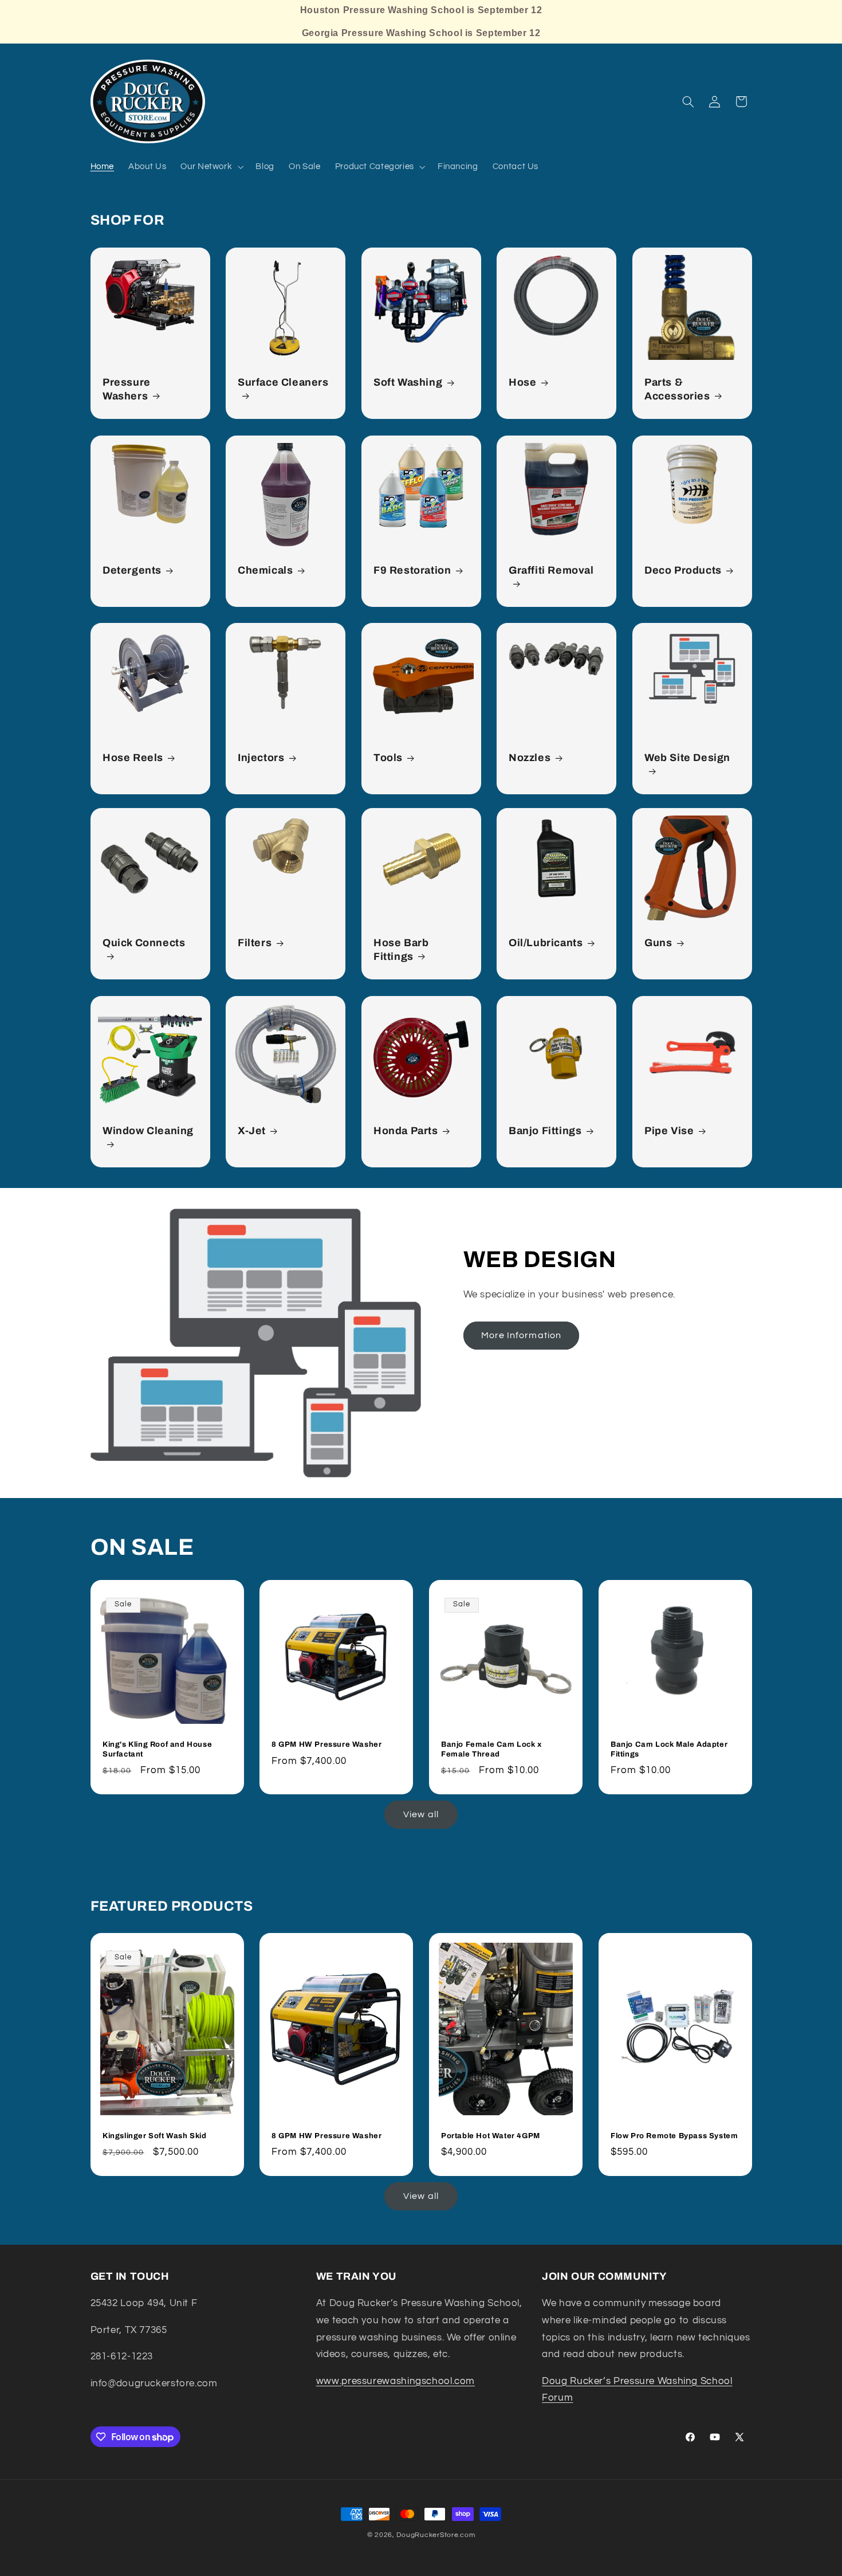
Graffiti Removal (551, 570)
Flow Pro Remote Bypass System (674, 2136)
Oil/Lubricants (546, 943)
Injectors (261, 758)
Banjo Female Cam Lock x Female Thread (491, 1750)
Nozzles (530, 758)
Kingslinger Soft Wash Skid (155, 2136)
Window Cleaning (148, 1131)
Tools (388, 758)
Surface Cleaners (283, 382)
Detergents (132, 570)
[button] (211, 167)
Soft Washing (408, 382)
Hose (522, 382)
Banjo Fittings (545, 1131)
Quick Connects (144, 943)
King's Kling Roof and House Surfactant (157, 1750)
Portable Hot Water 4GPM (491, 2136)
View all (421, 1814)
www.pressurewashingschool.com (396, 2381)
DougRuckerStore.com (436, 2535)
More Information (521, 1336)
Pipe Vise (669, 1131)
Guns (658, 943)
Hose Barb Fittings (401, 950)
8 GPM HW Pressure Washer (326, 1745)
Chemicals (265, 570)
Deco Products (683, 570)
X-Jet (252, 1131)
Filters (255, 943)
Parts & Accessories (677, 389)
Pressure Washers (127, 389)
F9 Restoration (412, 570)
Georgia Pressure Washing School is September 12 (421, 33)
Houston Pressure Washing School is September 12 (421, 10)
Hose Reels (133, 758)
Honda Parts (406, 1131)
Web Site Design (687, 758)
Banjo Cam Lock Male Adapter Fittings (669, 1750)
